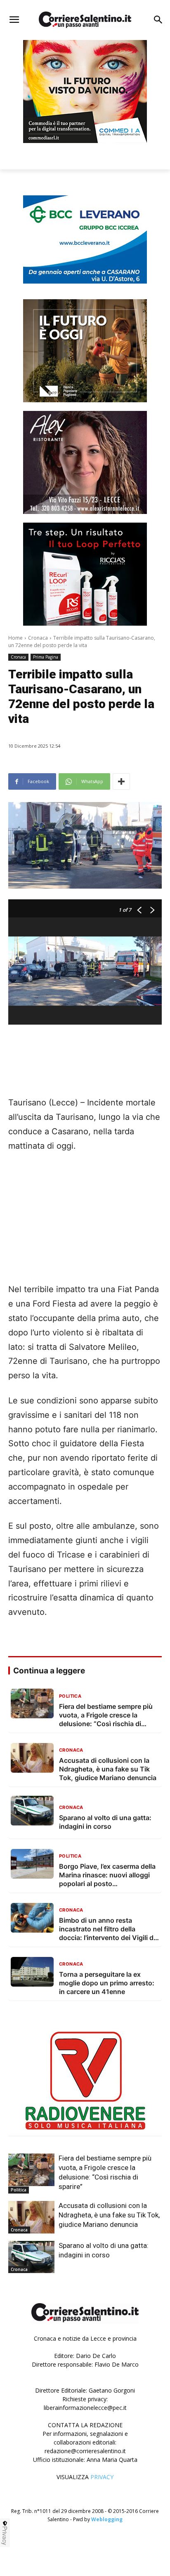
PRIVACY (102, 2477)
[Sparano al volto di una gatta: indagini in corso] (31, 2257)
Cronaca (38, 638)
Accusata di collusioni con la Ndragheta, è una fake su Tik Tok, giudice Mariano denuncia (109, 2215)
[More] (121, 781)
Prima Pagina (46, 657)
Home (15, 638)
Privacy (5, 2536)
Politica (19, 2190)
